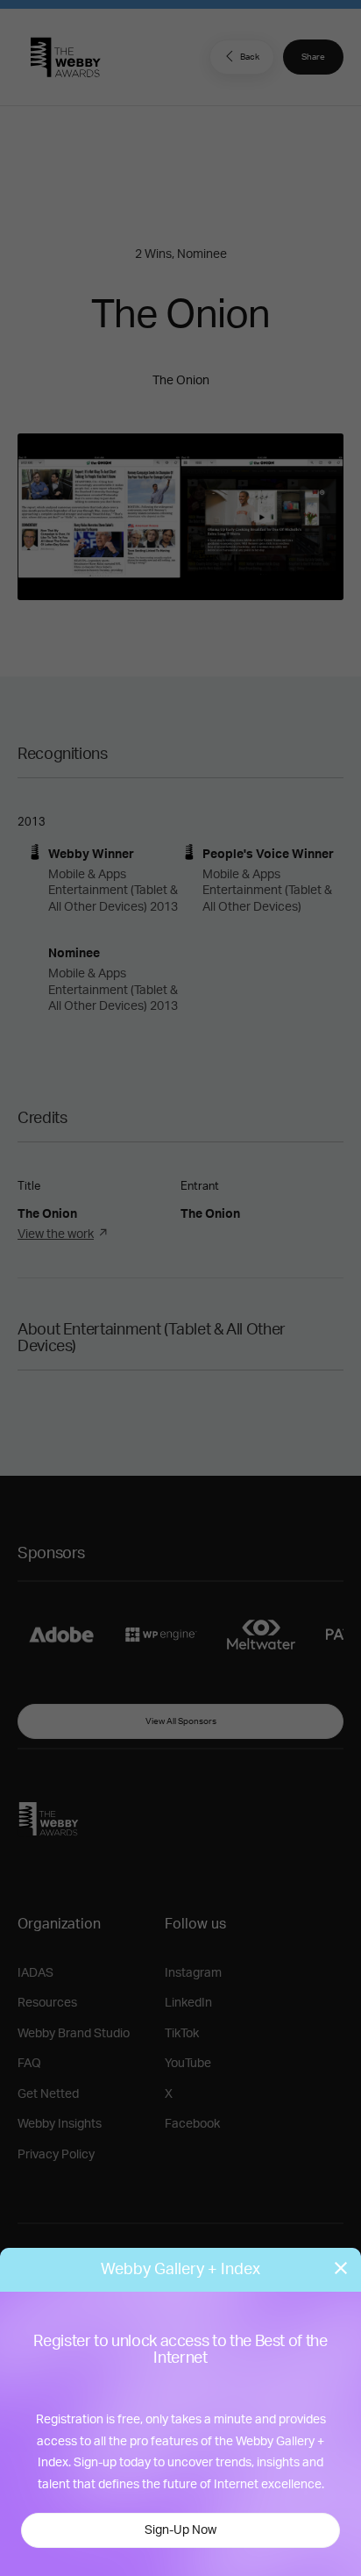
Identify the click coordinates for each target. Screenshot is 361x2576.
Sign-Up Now (180, 2530)
